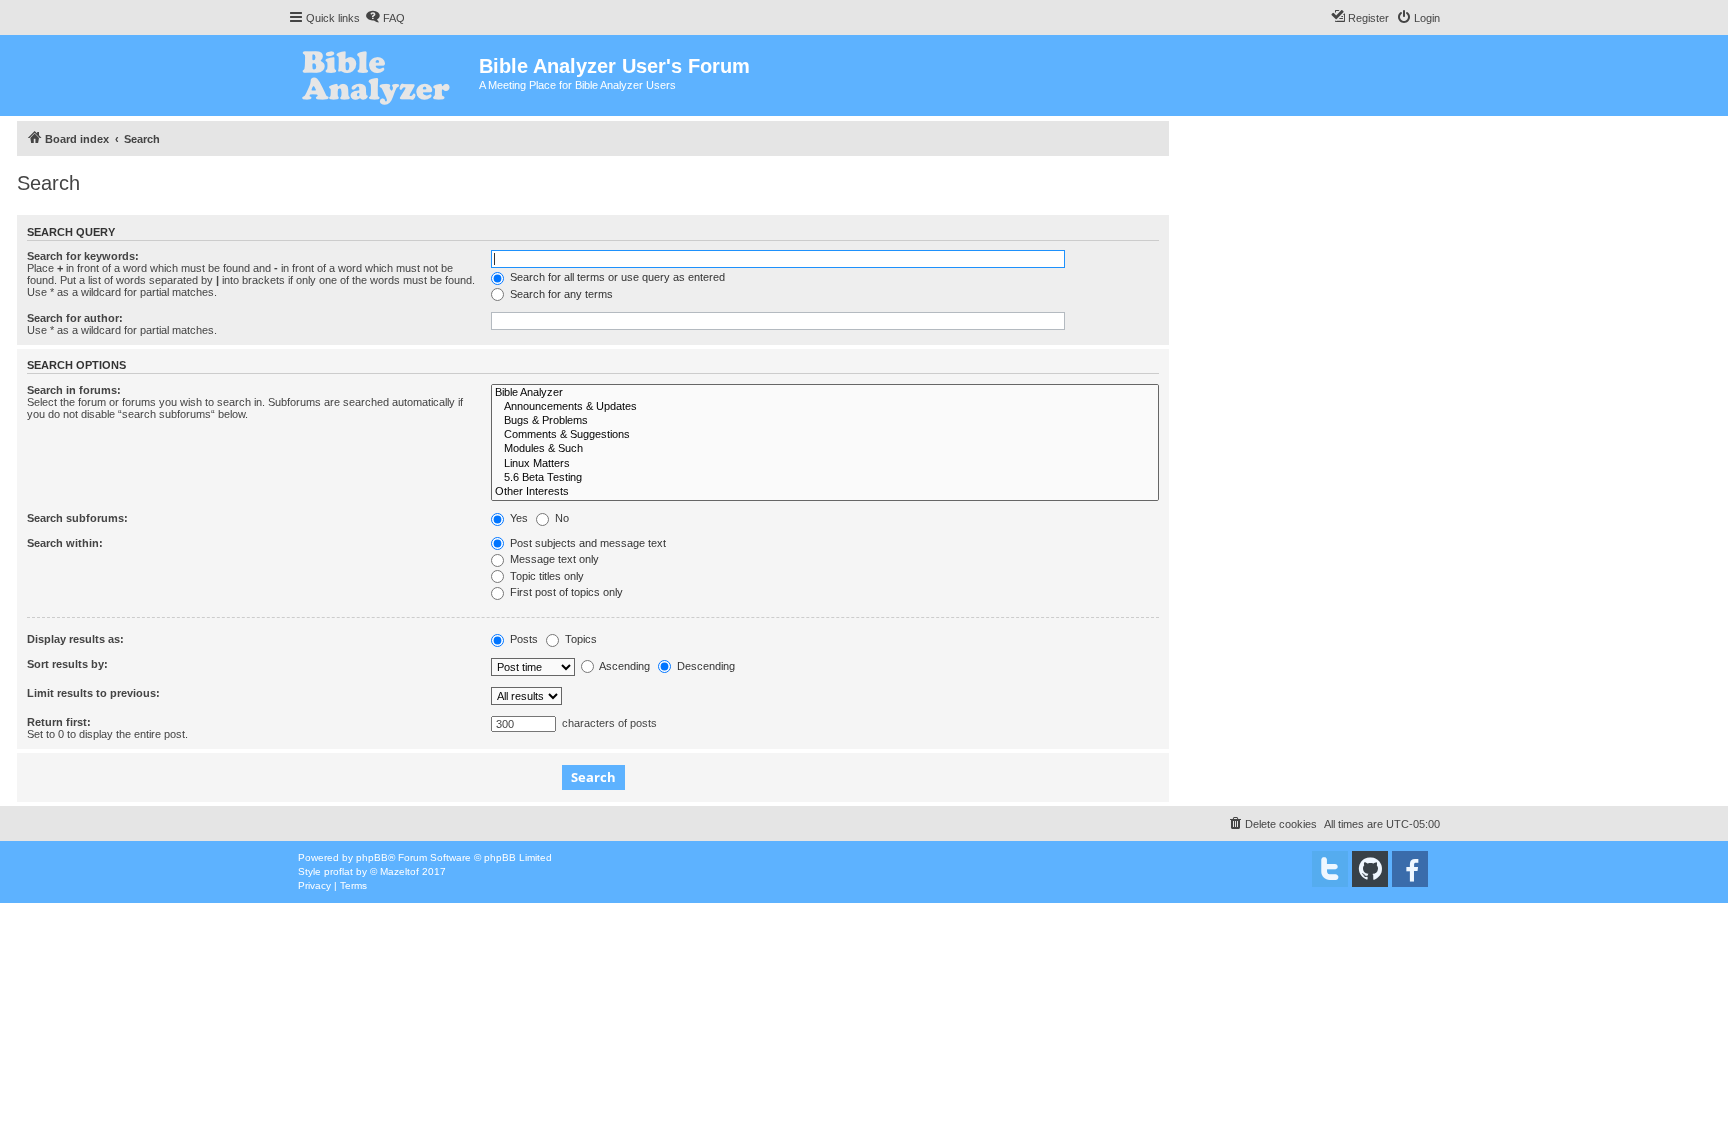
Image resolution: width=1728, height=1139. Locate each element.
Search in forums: (74, 390)
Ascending (623, 666)
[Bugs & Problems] (825, 421)
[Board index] (383, 75)
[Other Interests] (825, 492)
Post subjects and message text (586, 543)
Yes (517, 518)
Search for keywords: (83, 256)
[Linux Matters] (825, 464)
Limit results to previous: (93, 693)
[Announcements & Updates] (825, 407)
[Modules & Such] (825, 449)
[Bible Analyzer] (825, 393)
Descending (704, 666)
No (560, 518)
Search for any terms (560, 294)
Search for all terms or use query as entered (616, 277)
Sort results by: (67, 664)
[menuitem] (385, 18)
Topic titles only (545, 576)
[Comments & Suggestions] (825, 435)
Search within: (65, 543)
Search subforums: (77, 518)
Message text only (553, 559)
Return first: (59, 722)
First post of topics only (565, 592)
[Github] (1370, 869)
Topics (579, 639)
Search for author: (75, 318)
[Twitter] (1330, 869)
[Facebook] (1410, 869)
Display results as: (75, 639)
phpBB (372, 857)
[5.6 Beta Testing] (825, 478)
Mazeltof (399, 871)
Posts (522, 639)
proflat (338, 871)
